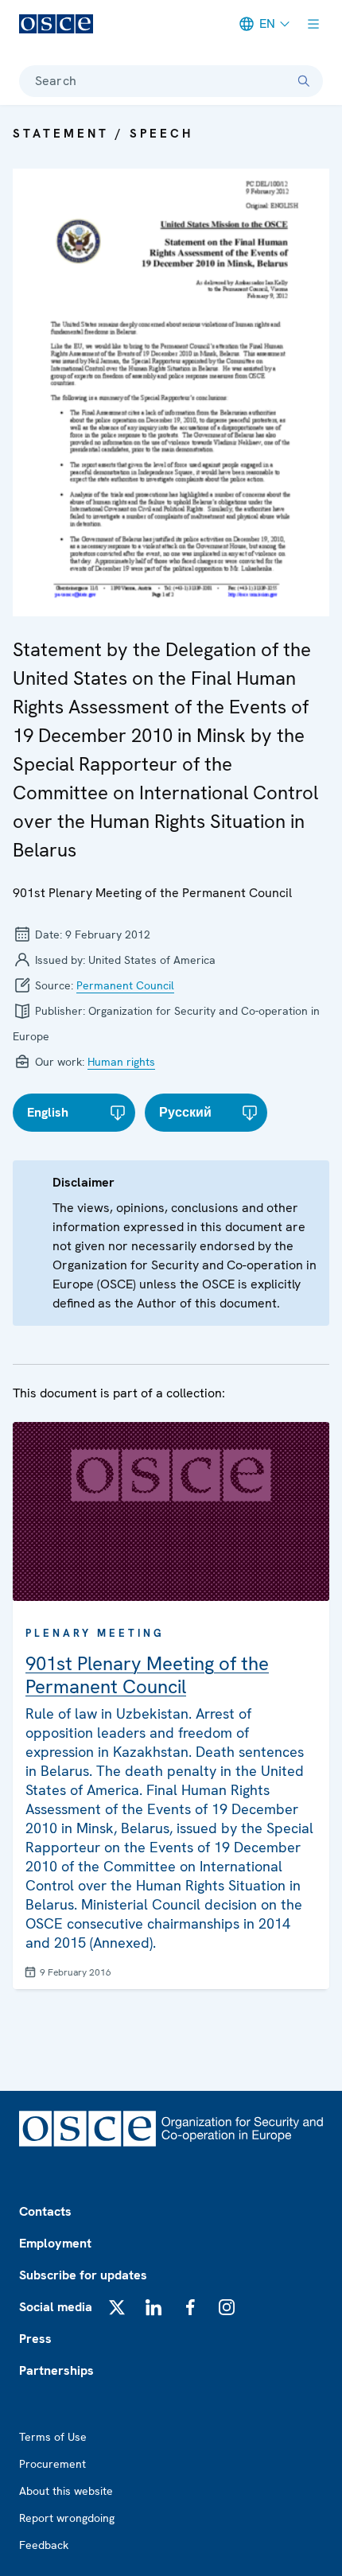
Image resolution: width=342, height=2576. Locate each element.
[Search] (304, 81)
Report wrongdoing (67, 2518)
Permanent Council (125, 985)
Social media (56, 2307)
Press (35, 2339)
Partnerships (56, 2370)
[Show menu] (313, 24)
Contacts (45, 2211)
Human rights (121, 1062)
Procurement (52, 2464)
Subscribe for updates (83, 2275)
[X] (117, 2307)
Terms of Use (53, 2437)
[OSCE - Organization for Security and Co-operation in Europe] (56, 24)
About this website (66, 2491)
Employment (55, 2243)
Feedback (44, 2545)
